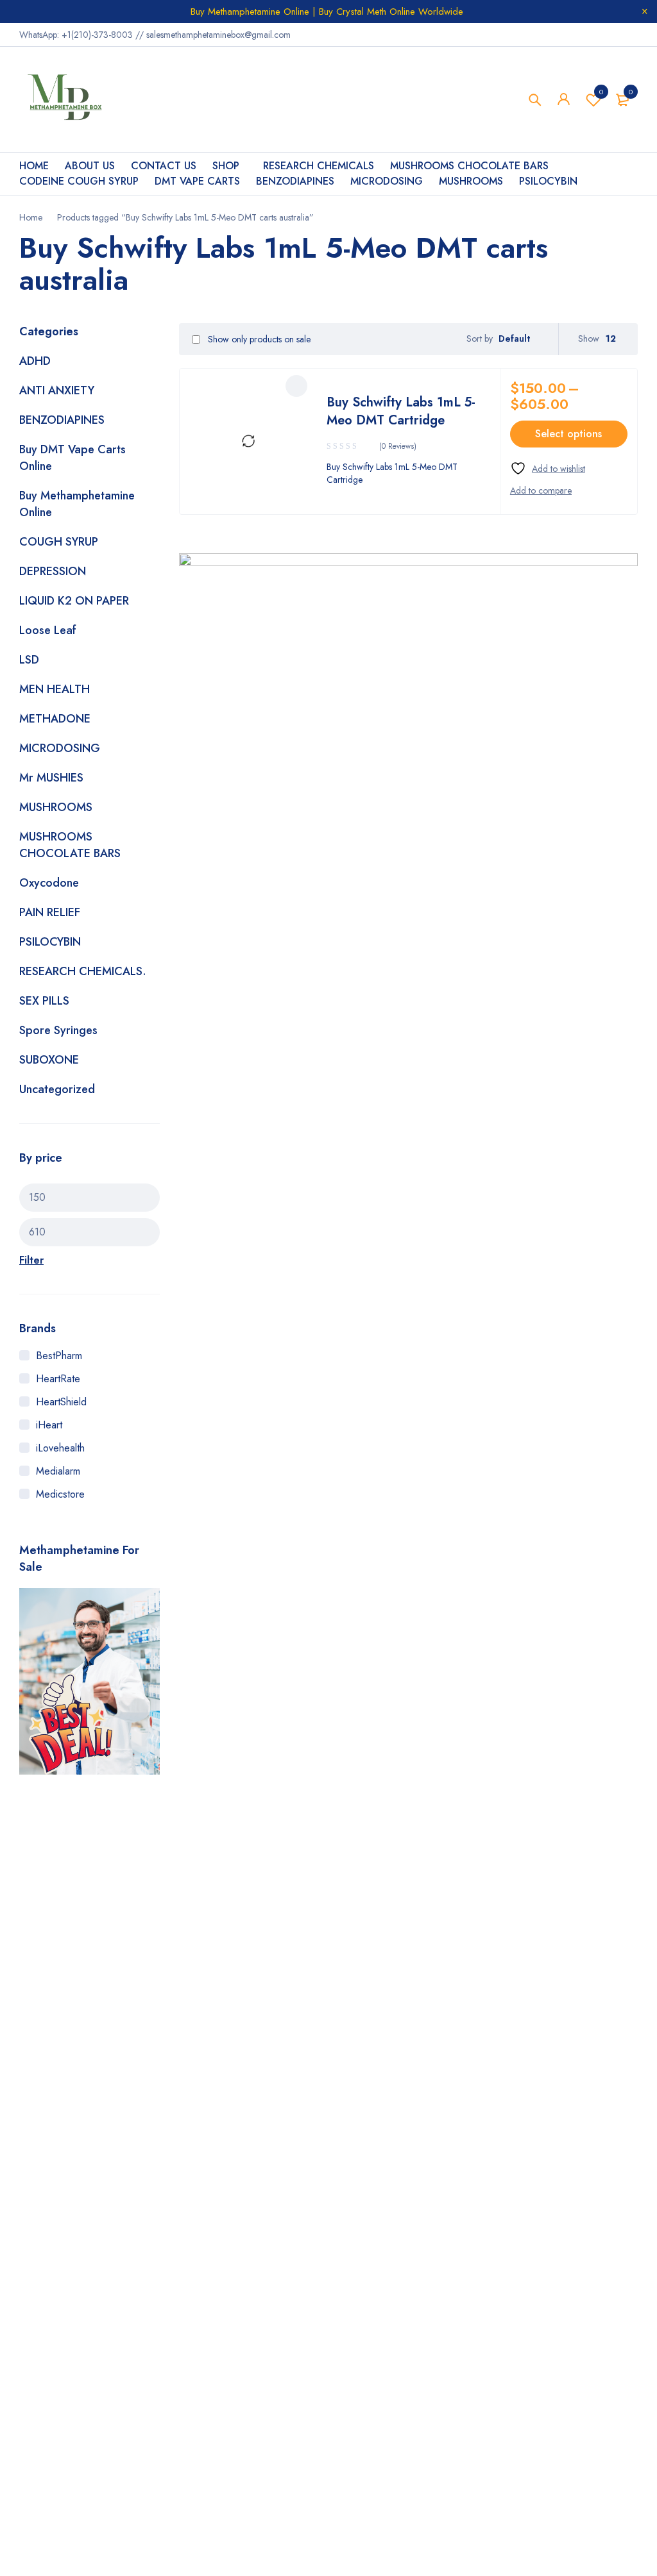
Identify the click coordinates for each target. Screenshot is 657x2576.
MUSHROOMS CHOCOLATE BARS (70, 845)
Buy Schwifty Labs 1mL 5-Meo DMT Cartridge (401, 411)
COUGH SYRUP (59, 542)
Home (31, 217)
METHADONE (55, 719)
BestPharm (59, 1356)
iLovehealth (60, 1448)
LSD (29, 660)
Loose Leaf (48, 630)
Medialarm (58, 1471)
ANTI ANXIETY (57, 390)
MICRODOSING (60, 748)
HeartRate (58, 1379)
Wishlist (601, 92)
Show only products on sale (258, 339)
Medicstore (60, 1494)
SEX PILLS (44, 1001)
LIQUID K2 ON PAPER (74, 601)
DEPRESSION (53, 571)
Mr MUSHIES (51, 778)
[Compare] (541, 490)
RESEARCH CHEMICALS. (83, 971)
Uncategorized (57, 1089)
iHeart (49, 1425)
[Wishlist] (548, 468)
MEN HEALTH (55, 689)
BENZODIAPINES (62, 420)
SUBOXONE (49, 1060)
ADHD (35, 361)
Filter (31, 1260)
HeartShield (61, 1402)
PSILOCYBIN (50, 942)
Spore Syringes (58, 1030)
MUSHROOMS (56, 807)
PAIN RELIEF (50, 912)
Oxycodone (49, 883)
